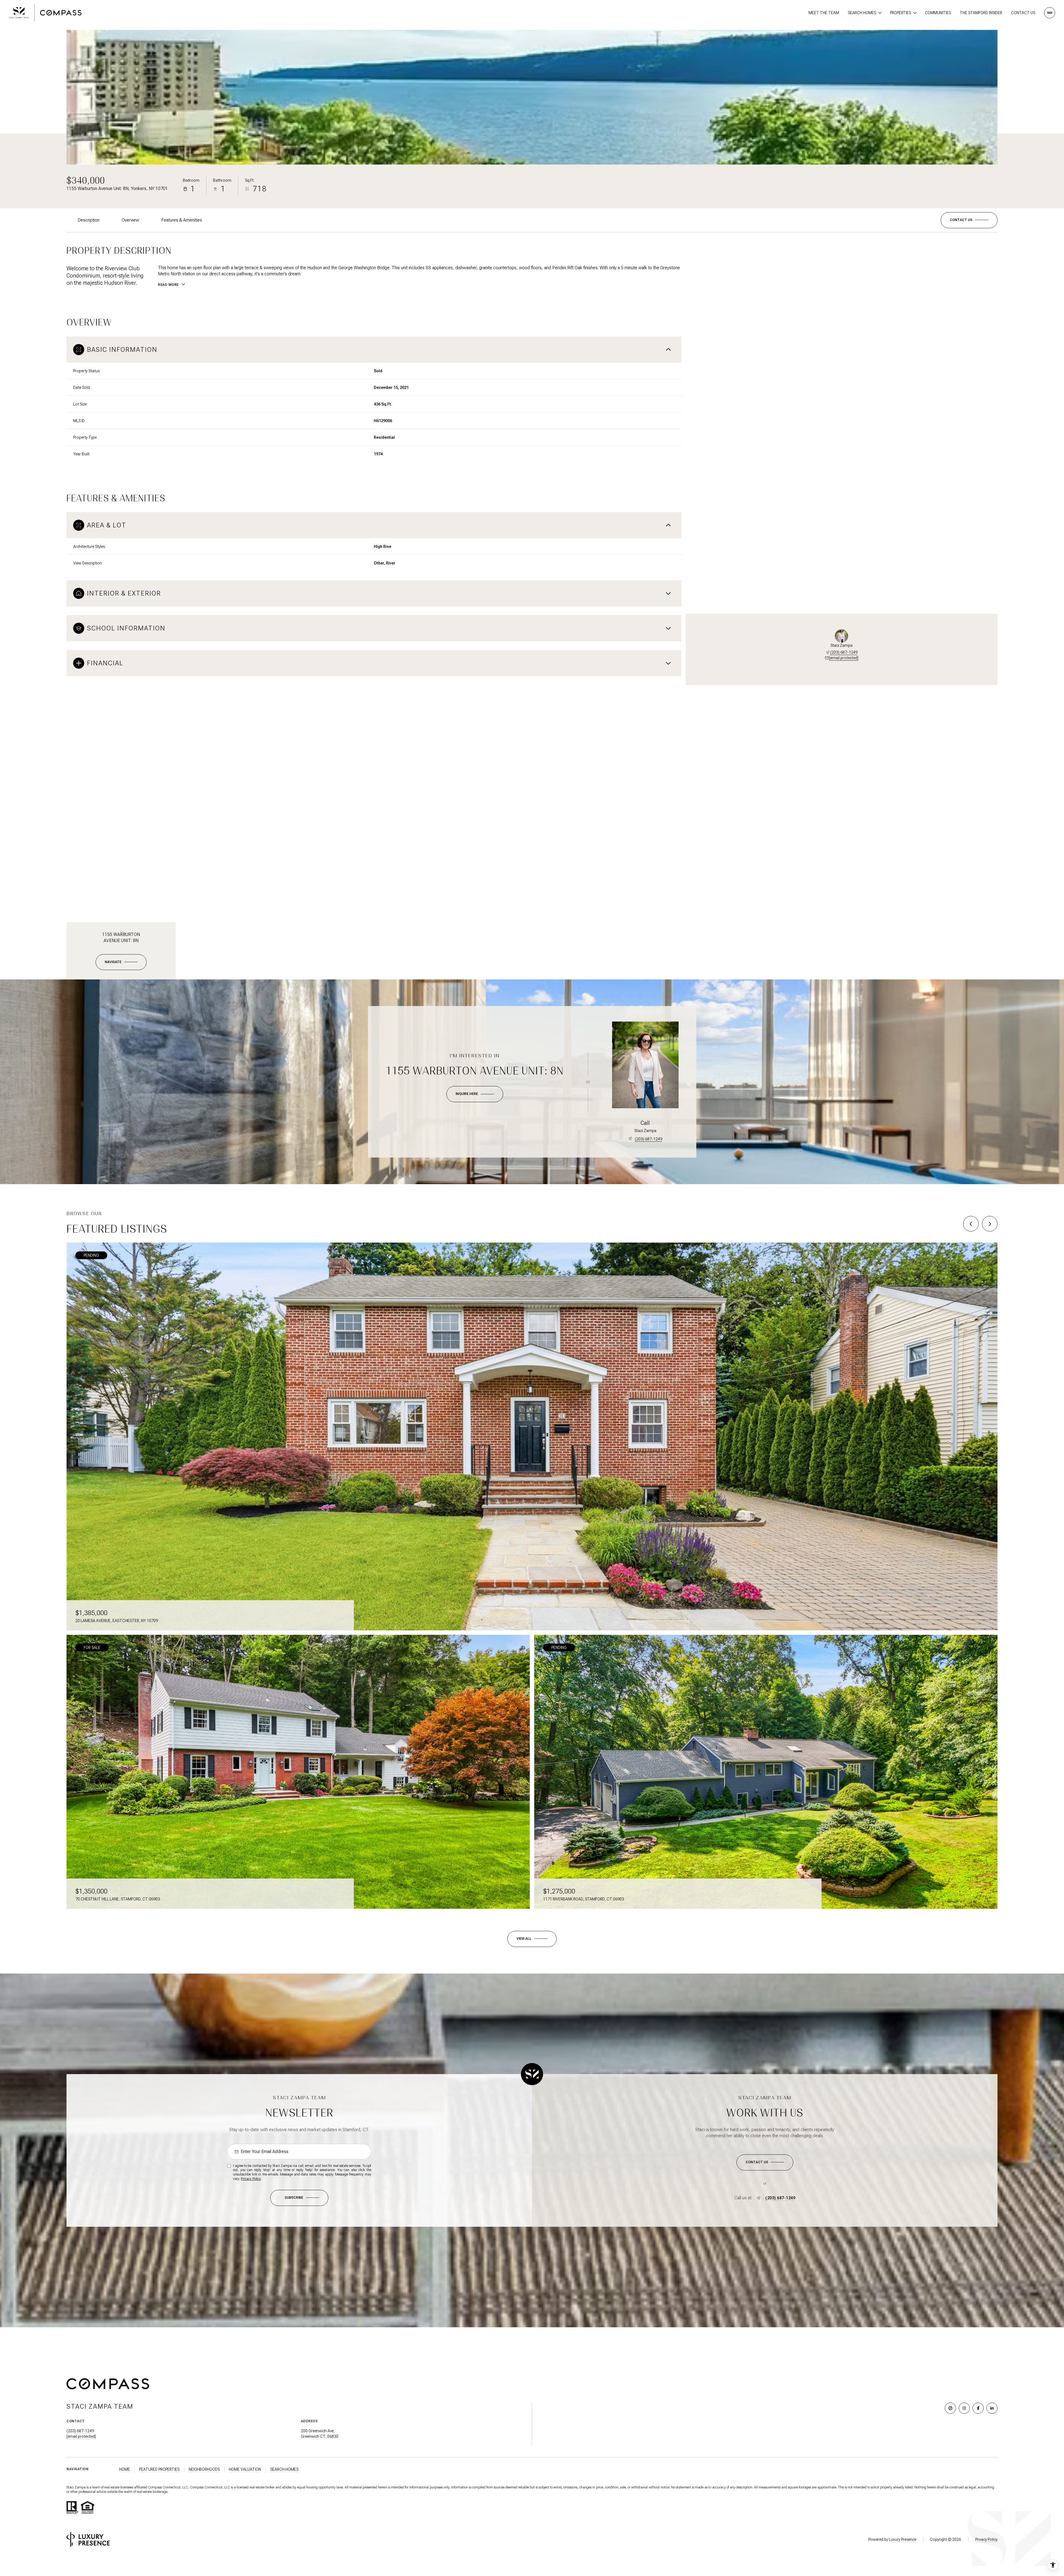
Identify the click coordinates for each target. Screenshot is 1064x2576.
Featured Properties (159, 2469)
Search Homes (284, 2469)
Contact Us (1023, 13)
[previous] (971, 1224)
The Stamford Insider (981, 13)
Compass (197, 2487)
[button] (969, 220)
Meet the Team (824, 13)
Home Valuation (245, 2469)
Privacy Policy (251, 2179)
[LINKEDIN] (992, 2408)
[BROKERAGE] (950, 2408)
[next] (990, 1224)
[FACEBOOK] (978, 2408)
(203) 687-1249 (844, 652)
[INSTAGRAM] (964, 2408)
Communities (938, 13)
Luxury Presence (903, 2539)
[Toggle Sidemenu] (1050, 13)
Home (125, 2469)
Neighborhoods (204, 2469)
